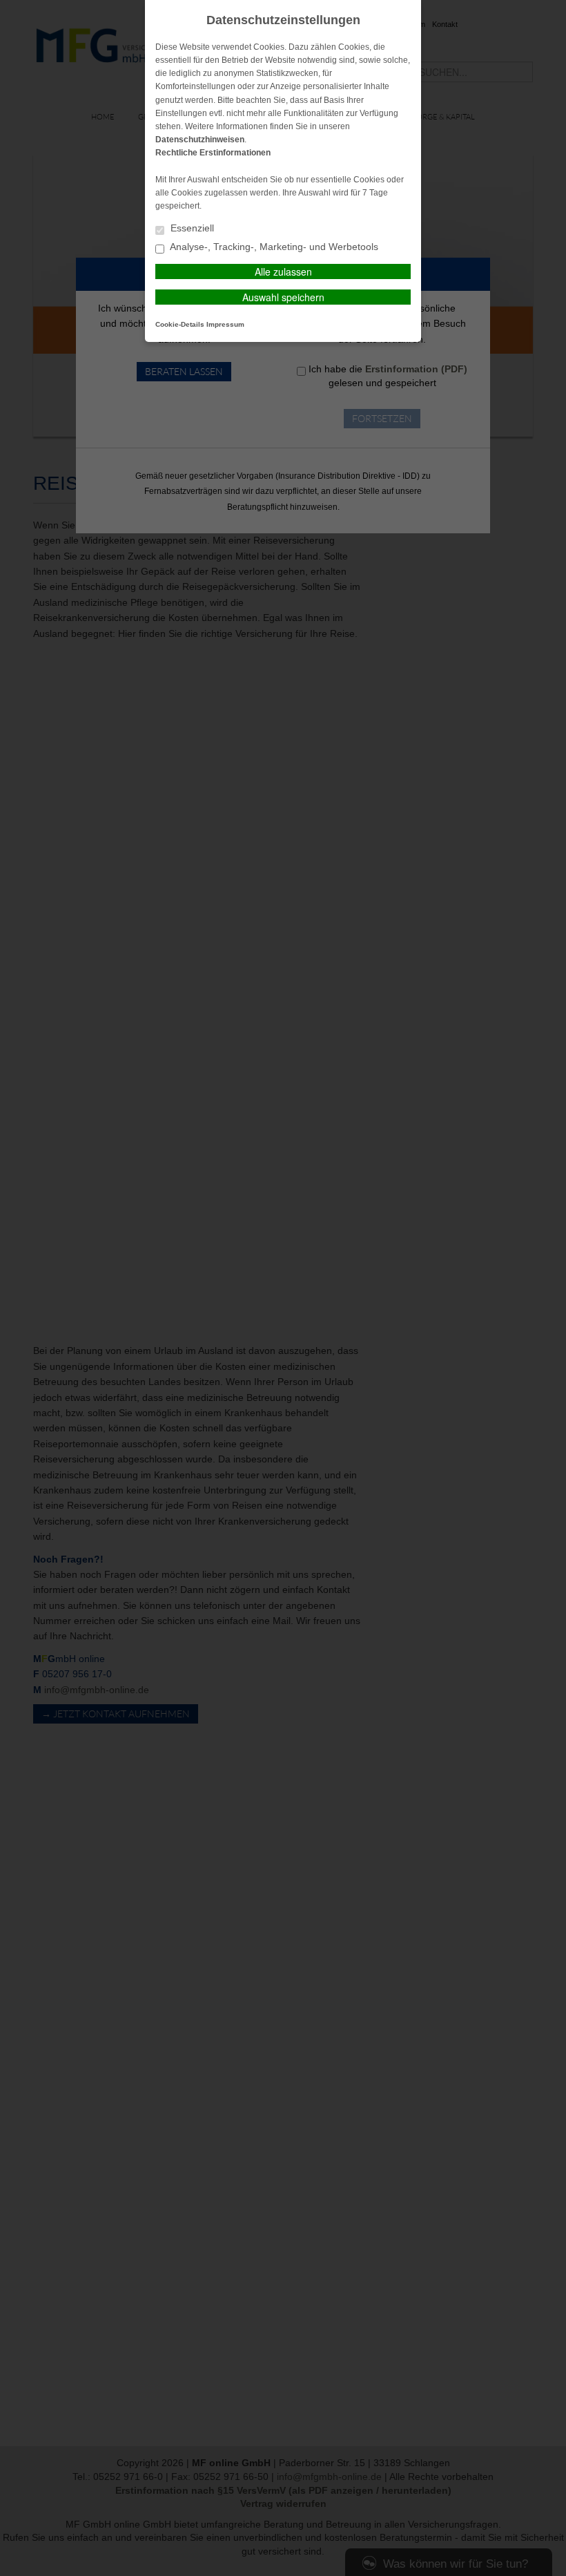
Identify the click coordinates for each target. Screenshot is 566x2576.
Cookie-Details (180, 324)
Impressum (225, 324)
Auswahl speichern (283, 297)
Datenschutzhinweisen (200, 140)
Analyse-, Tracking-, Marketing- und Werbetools (273, 247)
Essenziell (191, 228)
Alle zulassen (283, 271)
